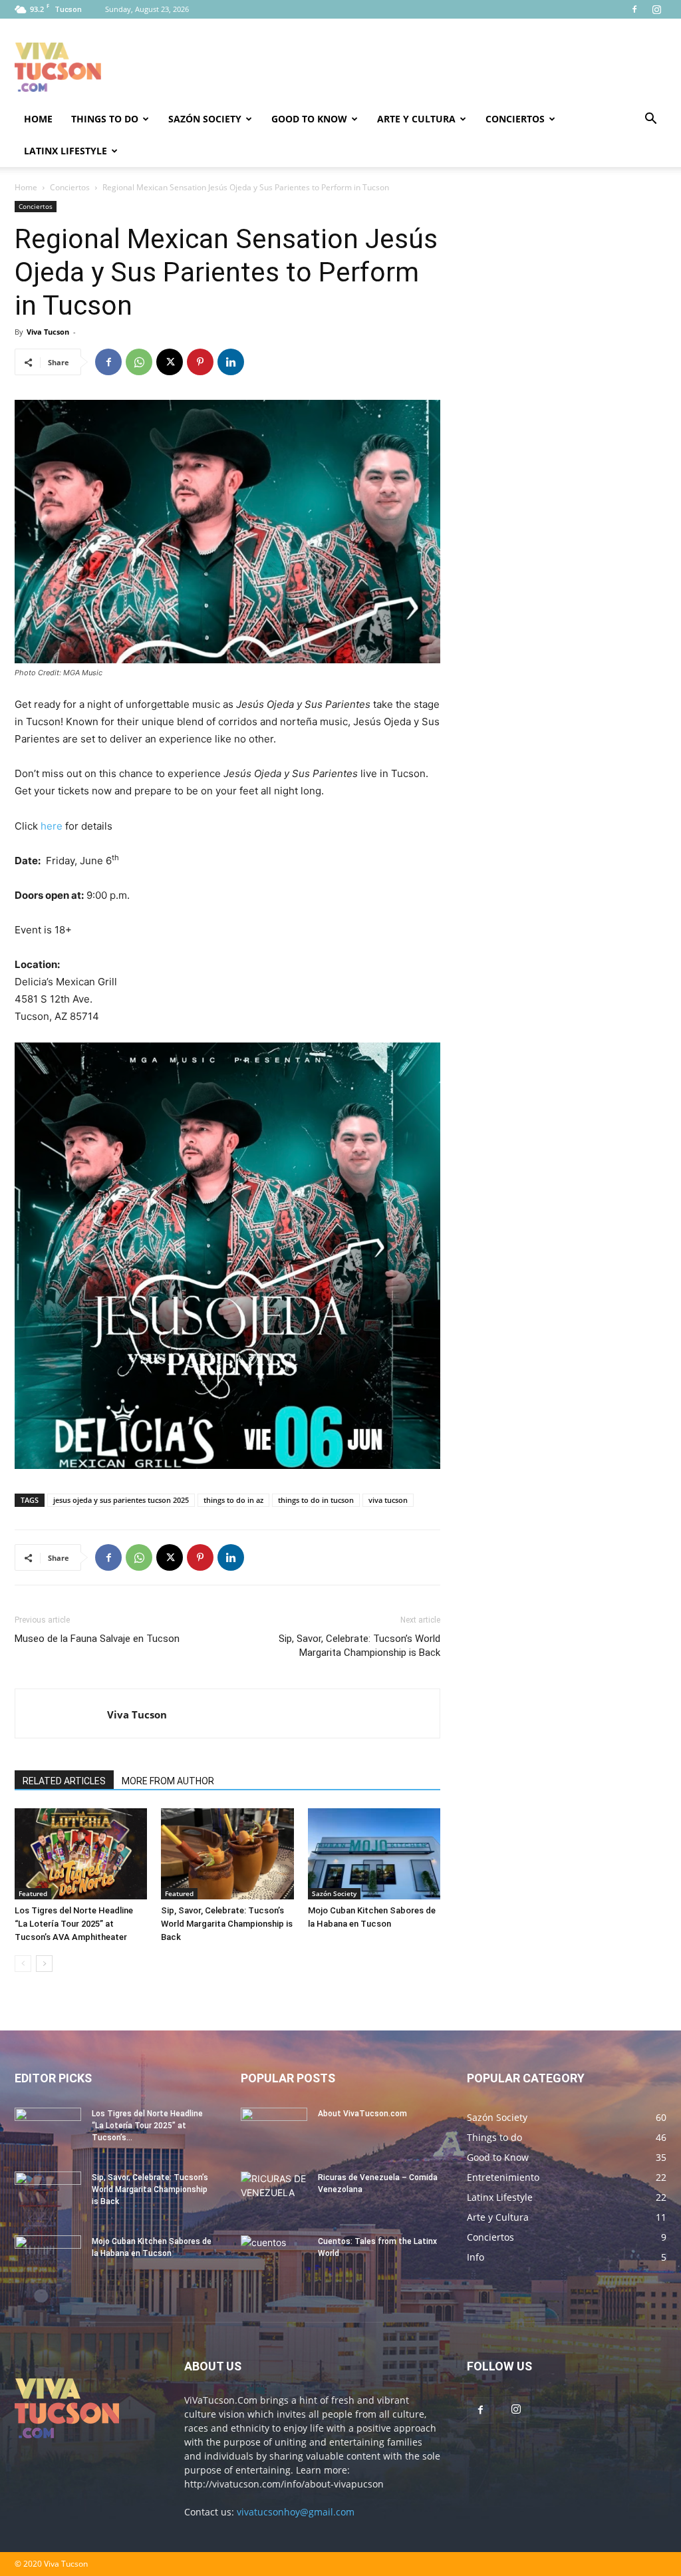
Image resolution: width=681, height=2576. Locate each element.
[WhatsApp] (139, 362)
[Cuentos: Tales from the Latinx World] (274, 2259)
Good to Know (309, 119)
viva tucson (388, 1500)
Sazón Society (205, 119)
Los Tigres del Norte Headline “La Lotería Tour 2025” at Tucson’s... (147, 2126)
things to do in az (233, 1500)
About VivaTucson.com (362, 2114)
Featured (33, 1893)
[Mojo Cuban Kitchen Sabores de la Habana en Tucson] (374, 1854)
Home (38, 119)
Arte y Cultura (416, 119)
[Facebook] (634, 9)
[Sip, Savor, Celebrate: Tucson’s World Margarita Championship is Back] (227, 1854)
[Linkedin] (231, 362)
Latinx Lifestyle (66, 151)
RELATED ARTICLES (64, 1781)
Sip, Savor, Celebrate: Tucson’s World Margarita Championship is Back (359, 1646)
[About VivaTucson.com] (274, 2131)
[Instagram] (656, 9)
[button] (650, 120)
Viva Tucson (48, 332)
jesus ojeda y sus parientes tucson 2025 (121, 1500)
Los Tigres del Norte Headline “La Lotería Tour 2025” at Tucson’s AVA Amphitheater (74, 1924)
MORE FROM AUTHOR (168, 1781)
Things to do (105, 119)
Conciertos (515, 119)
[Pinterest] (200, 362)
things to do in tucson (316, 1500)
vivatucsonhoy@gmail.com (296, 2512)
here (52, 826)
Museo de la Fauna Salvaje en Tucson (97, 1639)
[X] (170, 362)
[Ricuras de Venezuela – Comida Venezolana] (274, 2195)
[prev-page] (23, 1964)
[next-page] (44, 1964)
